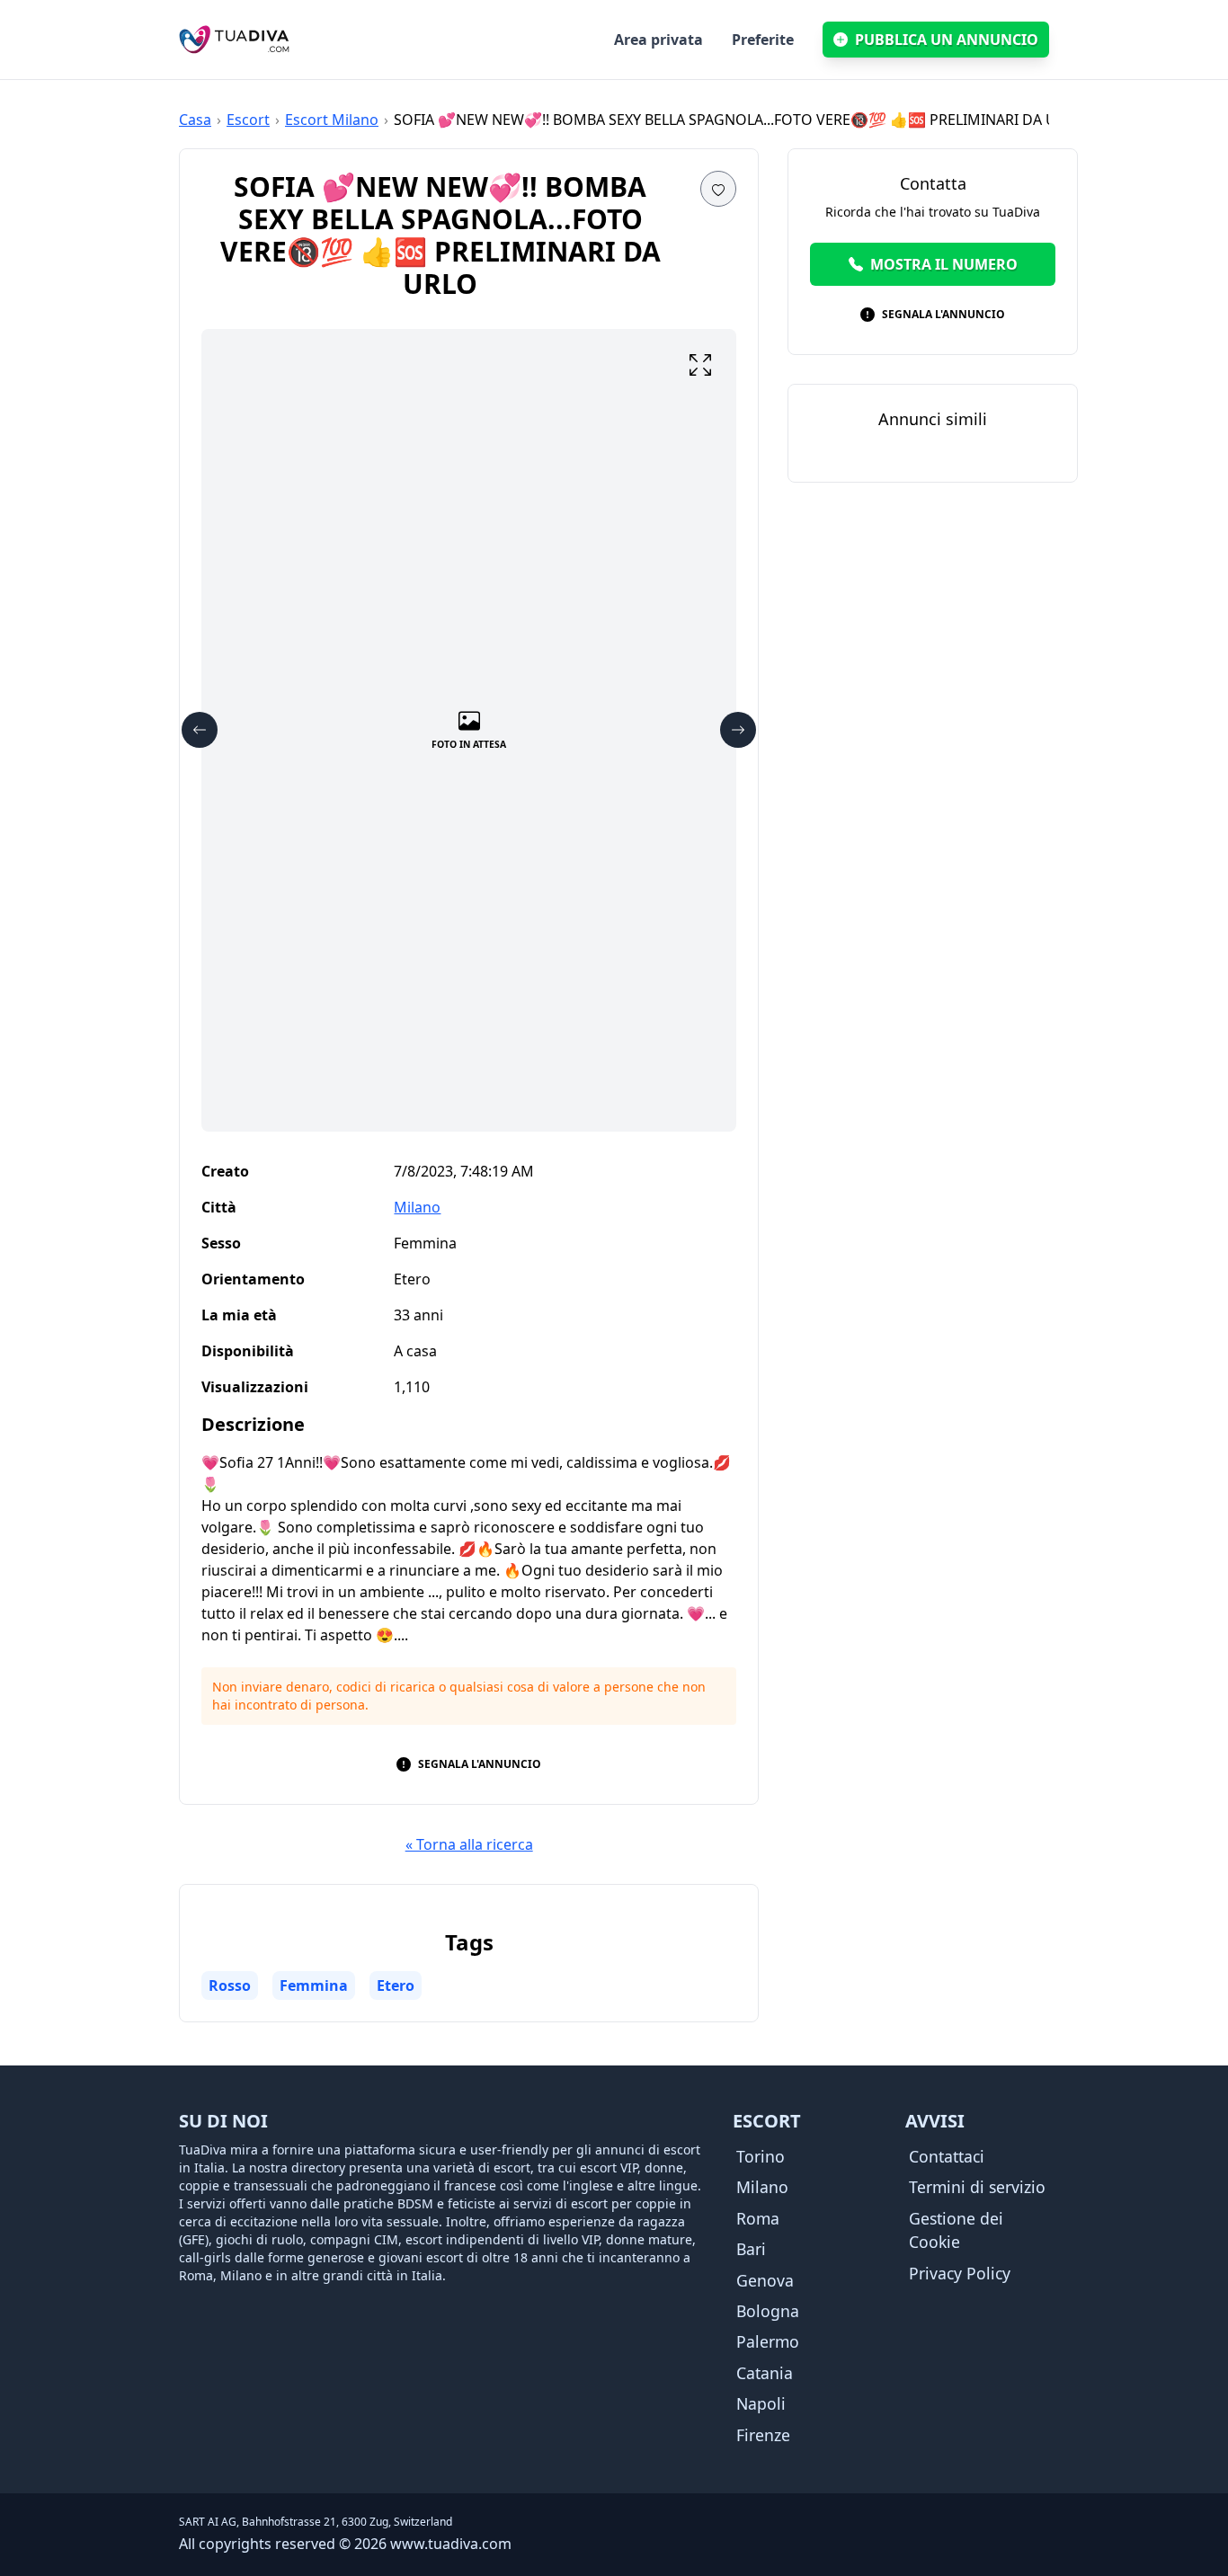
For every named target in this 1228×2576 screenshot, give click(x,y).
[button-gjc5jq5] (738, 730)
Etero (396, 1985)
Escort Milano (332, 120)
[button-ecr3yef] (718, 189)
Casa (195, 120)
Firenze (763, 2435)
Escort (248, 120)
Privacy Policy (960, 2273)
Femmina (314, 1985)
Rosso (230, 1985)
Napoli (761, 2403)
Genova (765, 2280)
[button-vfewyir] (200, 730)
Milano (417, 1207)
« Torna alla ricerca (469, 1844)
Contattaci (947, 2156)
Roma (758, 2218)
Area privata (658, 40)
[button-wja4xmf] (700, 365)
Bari (751, 2249)
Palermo (768, 2341)
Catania (765, 2373)
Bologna (768, 2311)
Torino (761, 2156)
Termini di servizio (977, 2187)
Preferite (763, 40)
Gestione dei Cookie (956, 2230)
